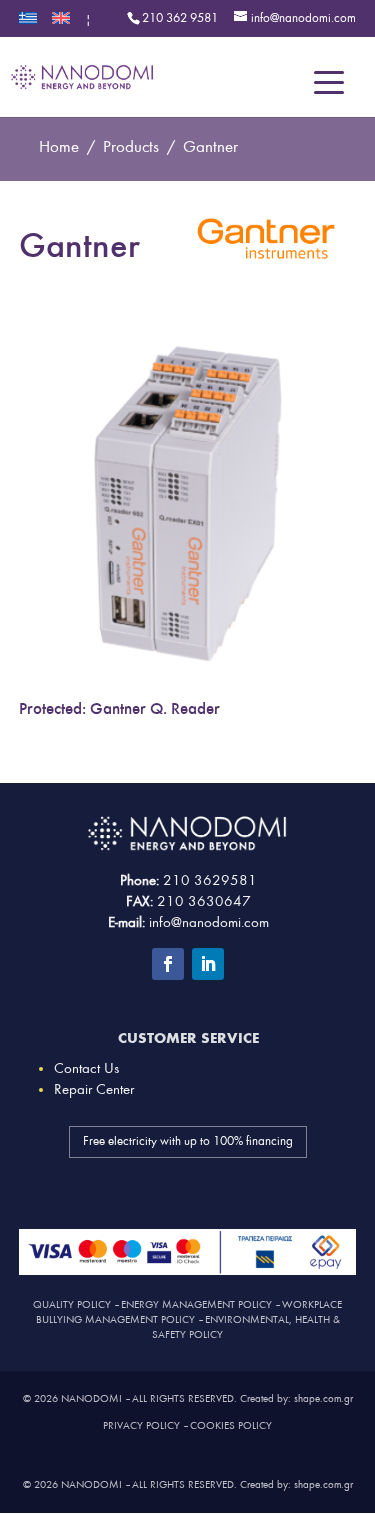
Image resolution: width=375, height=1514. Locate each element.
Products (131, 146)
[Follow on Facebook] (168, 964)
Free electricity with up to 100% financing (188, 1141)
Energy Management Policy (196, 1304)
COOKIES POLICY (231, 1425)
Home (59, 146)
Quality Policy (72, 1304)
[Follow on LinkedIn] (208, 964)
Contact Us (86, 1068)
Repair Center (94, 1089)
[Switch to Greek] (28, 24)
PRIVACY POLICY (141, 1425)
